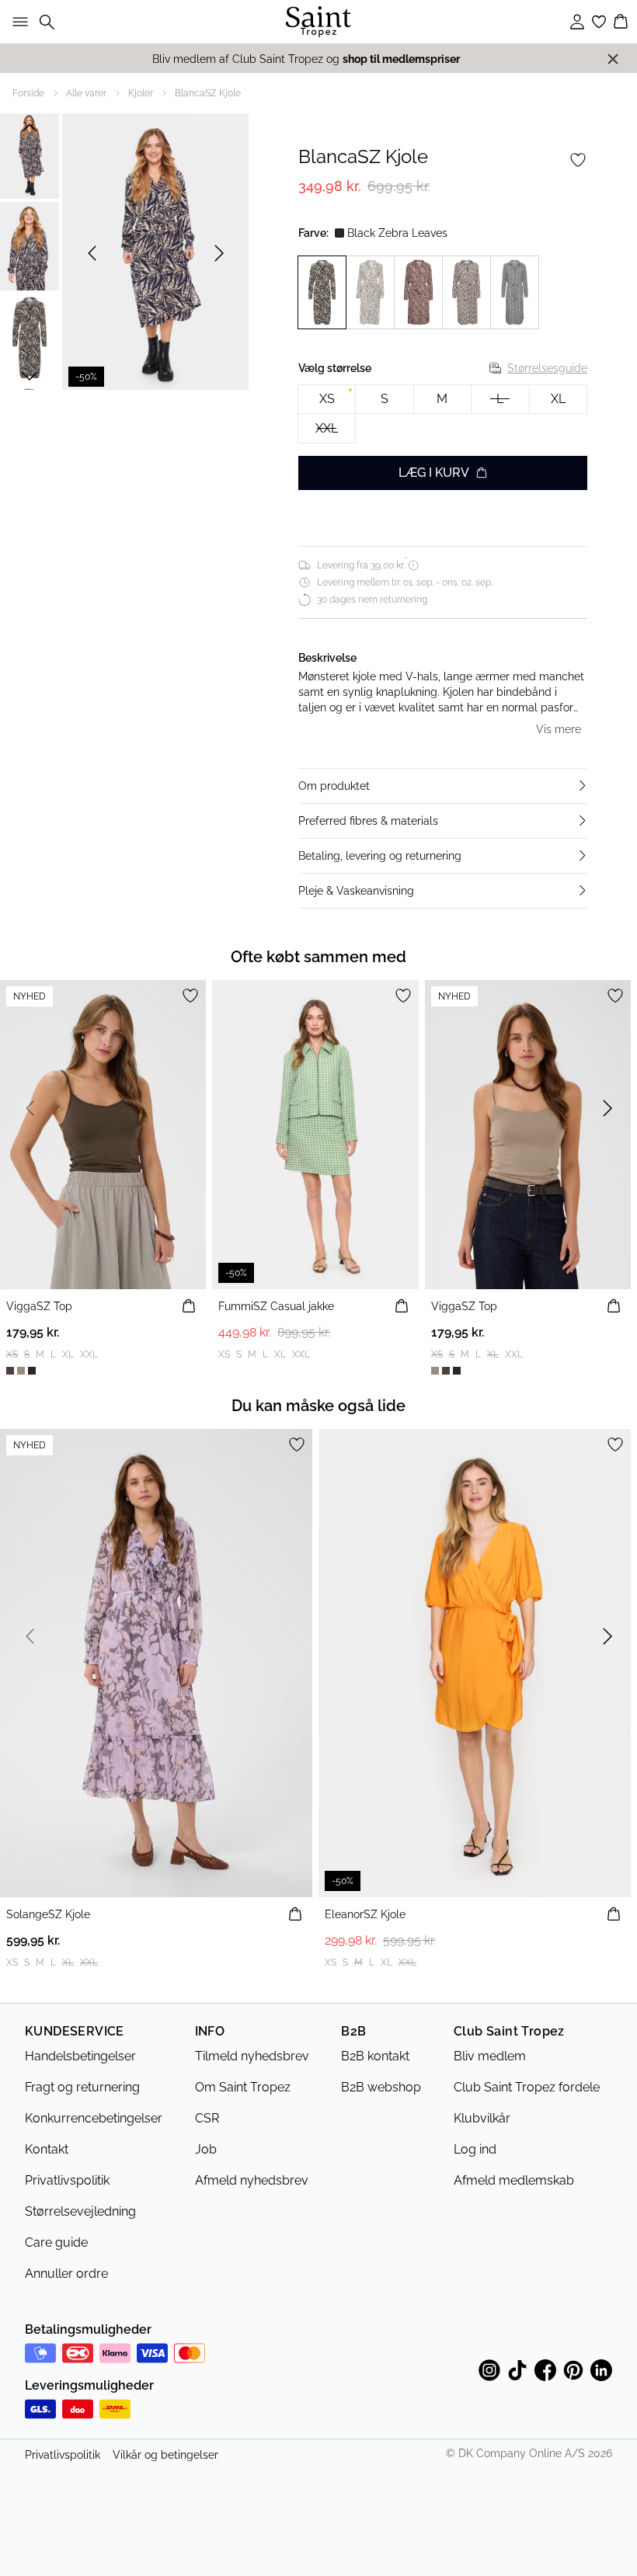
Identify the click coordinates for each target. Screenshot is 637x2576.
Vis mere (559, 729)
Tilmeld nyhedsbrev (252, 2056)
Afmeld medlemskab (514, 2180)
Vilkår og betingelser (165, 2455)
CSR (207, 2118)
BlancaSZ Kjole (208, 93)
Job (206, 2149)
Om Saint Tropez (243, 2087)
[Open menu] (17, 22)
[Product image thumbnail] (30, 155)
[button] (443, 786)
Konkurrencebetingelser (94, 2118)
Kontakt (47, 2149)
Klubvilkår (482, 2118)
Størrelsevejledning (80, 2211)
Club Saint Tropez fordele (527, 2087)
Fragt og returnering (82, 2087)
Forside (28, 93)
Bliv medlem (490, 2056)
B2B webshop (381, 2087)
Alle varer (86, 93)
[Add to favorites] (578, 160)
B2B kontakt (375, 2056)
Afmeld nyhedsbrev (252, 2180)
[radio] (327, 400)
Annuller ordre (66, 2274)
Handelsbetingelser (80, 2056)
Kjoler (141, 93)
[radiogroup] (443, 414)
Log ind (475, 2149)
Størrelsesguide (547, 368)
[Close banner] (613, 59)
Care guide (56, 2242)
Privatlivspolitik (67, 2180)
